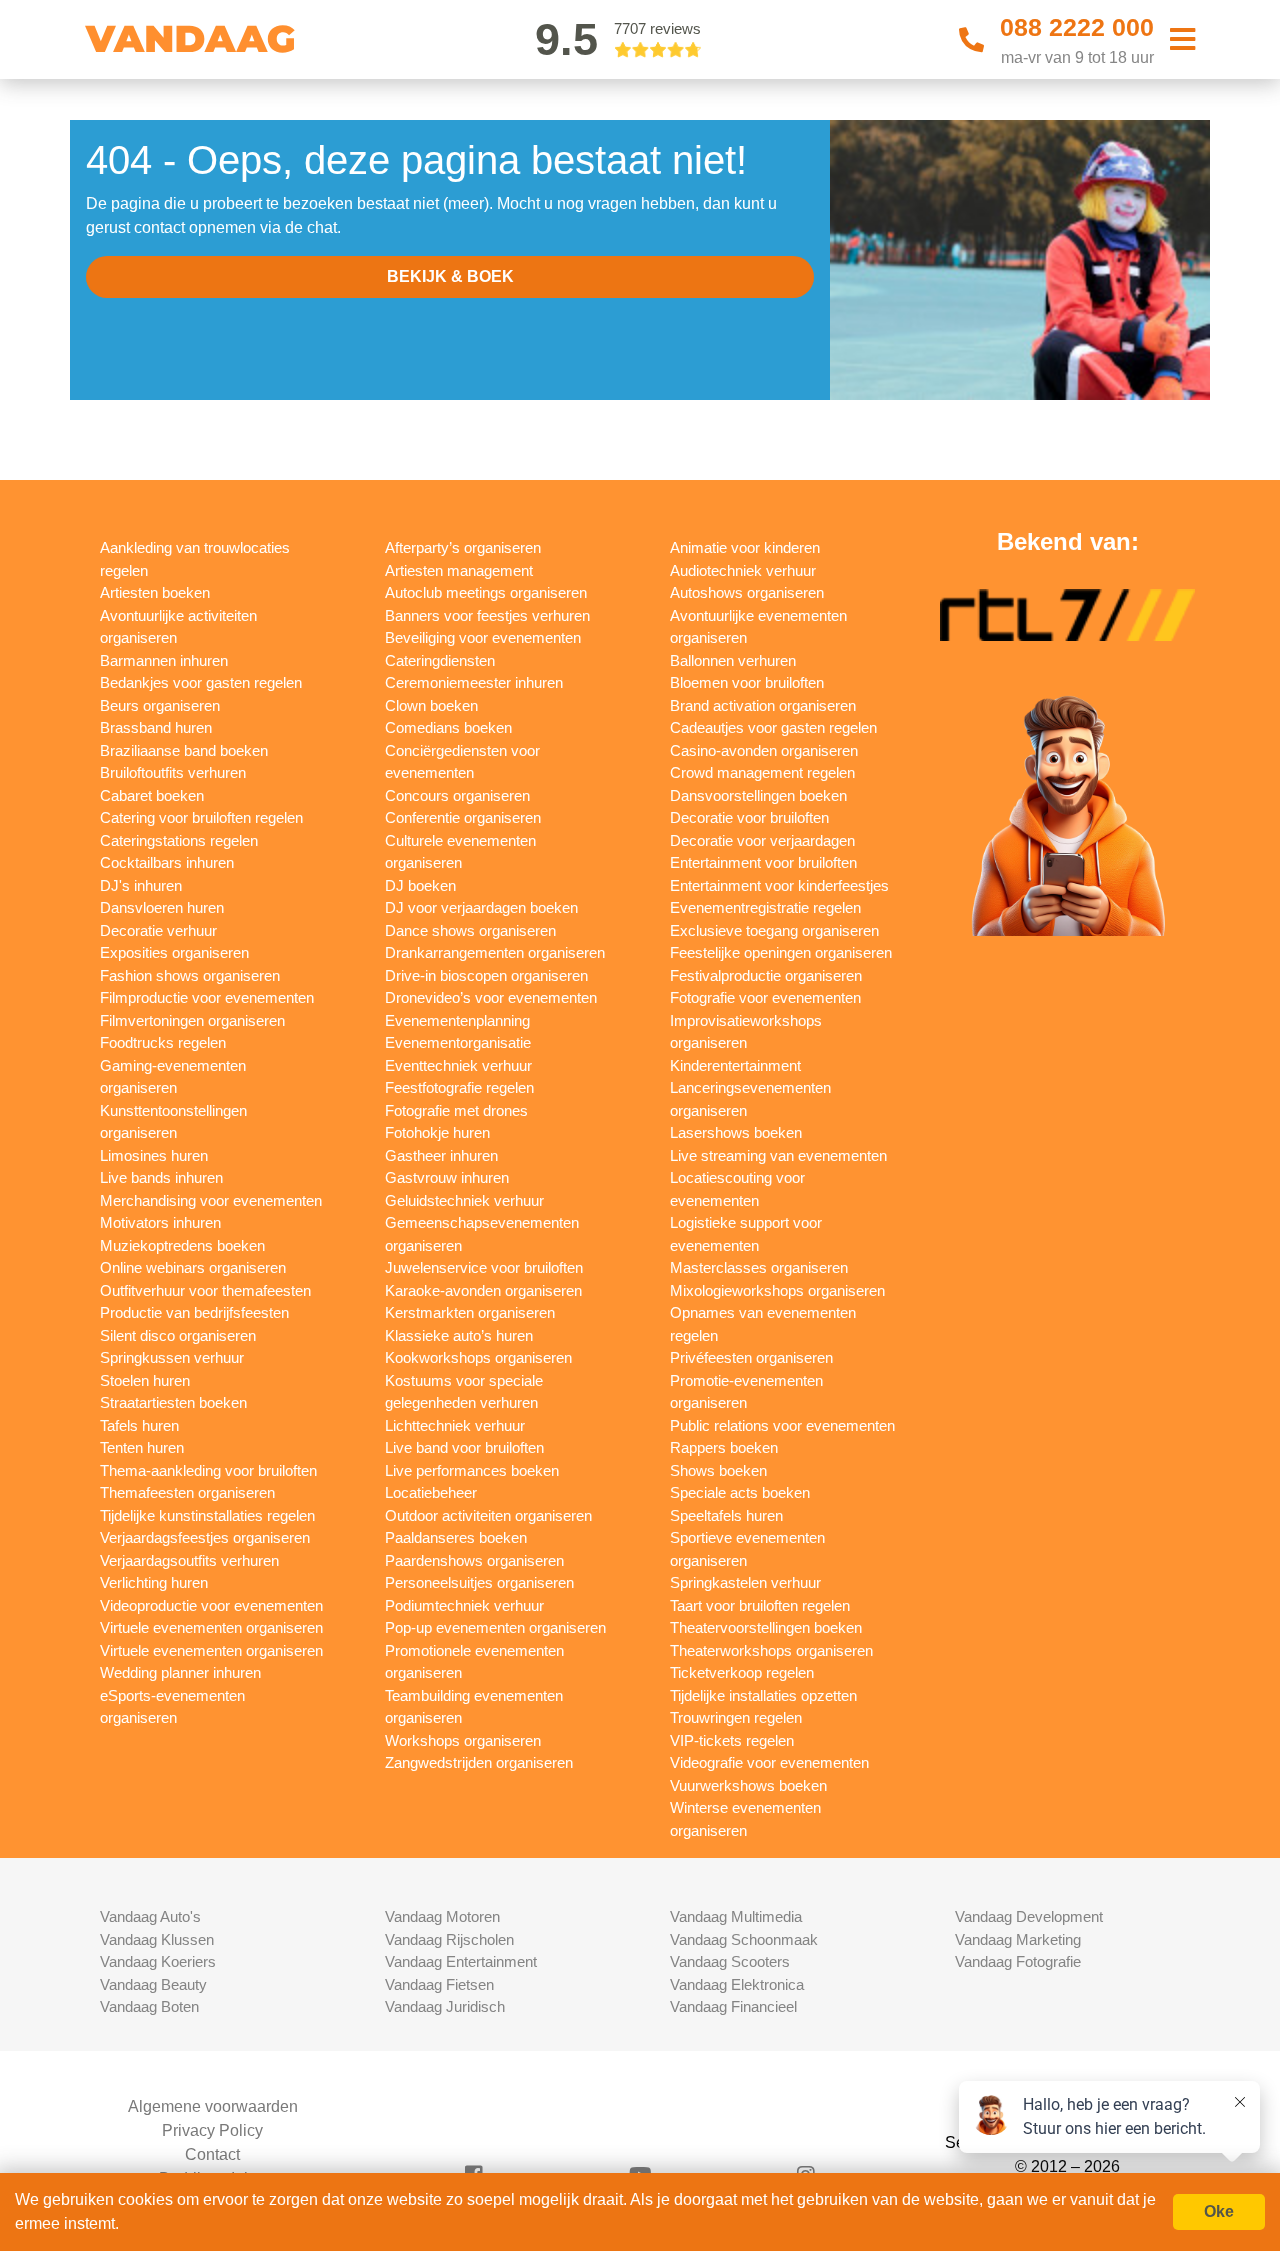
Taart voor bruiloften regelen (760, 1605)
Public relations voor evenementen (782, 1425)
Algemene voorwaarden (213, 2106)
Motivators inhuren (160, 1222)
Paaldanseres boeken (456, 1537)
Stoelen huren (145, 1380)
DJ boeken (420, 885)
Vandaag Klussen (157, 1939)
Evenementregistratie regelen (765, 907)
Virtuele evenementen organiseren (211, 1627)
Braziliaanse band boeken (184, 750)
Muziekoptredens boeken (182, 1245)
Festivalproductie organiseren (766, 975)
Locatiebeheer (431, 1492)
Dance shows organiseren (470, 930)
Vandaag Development (1029, 1916)
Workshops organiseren (463, 1740)
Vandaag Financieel (733, 2006)
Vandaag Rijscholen (449, 1939)
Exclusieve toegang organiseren (774, 930)
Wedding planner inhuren (180, 1672)
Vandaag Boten (149, 2006)
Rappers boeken (724, 1447)
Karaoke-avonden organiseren (483, 1290)
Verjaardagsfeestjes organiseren (205, 1537)
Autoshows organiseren (747, 592)
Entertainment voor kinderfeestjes (779, 885)
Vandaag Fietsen (439, 1984)
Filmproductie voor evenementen (207, 997)
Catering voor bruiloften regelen (201, 817)
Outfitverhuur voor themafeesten (205, 1290)
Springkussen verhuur (172, 1357)
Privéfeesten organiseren (751, 1357)
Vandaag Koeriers (158, 1961)
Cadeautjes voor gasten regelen (773, 727)
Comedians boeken (448, 727)
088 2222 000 (1077, 27)
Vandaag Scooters (730, 1961)
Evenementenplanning (457, 1020)
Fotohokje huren (437, 1132)
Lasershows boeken (736, 1132)
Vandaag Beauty (153, 1984)
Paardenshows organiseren (474, 1560)
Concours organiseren (457, 795)
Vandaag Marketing (1018, 1939)
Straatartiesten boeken (173, 1402)
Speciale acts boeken (740, 1492)
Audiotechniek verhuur (743, 570)
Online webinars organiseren (193, 1267)
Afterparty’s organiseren (463, 547)
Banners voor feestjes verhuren (487, 615)
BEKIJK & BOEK (450, 276)
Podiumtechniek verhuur (464, 1605)
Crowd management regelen (762, 772)
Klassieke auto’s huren (459, 1335)
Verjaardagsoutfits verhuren (189, 1560)
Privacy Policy (212, 2130)
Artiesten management (459, 570)
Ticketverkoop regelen (742, 1672)
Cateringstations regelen (179, 840)
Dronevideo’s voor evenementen (491, 997)
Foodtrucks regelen (163, 1042)
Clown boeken (431, 705)
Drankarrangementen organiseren (495, 952)
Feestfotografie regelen (459, 1087)
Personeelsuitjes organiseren (479, 1582)
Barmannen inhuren (164, 660)
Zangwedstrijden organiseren (479, 1762)
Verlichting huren (154, 1582)
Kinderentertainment (735, 1065)
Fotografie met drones (456, 1110)
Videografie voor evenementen (769, 1762)
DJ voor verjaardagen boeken (481, 907)
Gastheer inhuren (441, 1155)
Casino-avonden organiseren (764, 750)
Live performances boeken (472, 1470)
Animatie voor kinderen (745, 547)
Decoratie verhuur (158, 930)
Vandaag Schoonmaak (744, 1939)
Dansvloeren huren (162, 907)
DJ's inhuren (141, 885)
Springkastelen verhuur (745, 1582)
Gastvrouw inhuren (447, 1177)
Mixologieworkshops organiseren (777, 1290)
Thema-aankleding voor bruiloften (208, 1470)
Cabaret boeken (152, 795)
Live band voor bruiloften (464, 1447)
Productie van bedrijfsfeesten (194, 1312)
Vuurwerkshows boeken (748, 1785)
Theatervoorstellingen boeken (766, 1627)
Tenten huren (142, 1447)
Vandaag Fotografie (1018, 1961)
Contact (212, 2154)
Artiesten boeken (155, 592)
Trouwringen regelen (736, 1717)
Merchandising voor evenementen (211, 1200)
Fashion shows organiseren (190, 975)
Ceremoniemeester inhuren (474, 682)
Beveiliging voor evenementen (483, 637)
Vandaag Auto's (150, 1916)
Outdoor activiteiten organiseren (488, 1515)
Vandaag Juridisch (445, 2006)
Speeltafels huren (726, 1515)
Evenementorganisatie (458, 1042)
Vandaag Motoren (442, 1916)
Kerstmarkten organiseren (470, 1312)
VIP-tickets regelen (732, 1740)
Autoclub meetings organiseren (486, 592)
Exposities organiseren (174, 952)
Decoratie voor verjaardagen (762, 840)
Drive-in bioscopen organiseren (486, 975)
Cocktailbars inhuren (167, 862)
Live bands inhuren (161, 1177)
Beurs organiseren (160, 705)
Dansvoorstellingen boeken (758, 795)
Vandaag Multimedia (736, 1916)
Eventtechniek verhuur (458, 1065)
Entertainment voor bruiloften (763, 862)
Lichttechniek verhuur (455, 1425)
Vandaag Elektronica (737, 1984)
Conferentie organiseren (463, 817)
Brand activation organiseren (763, 705)
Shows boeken (718, 1470)
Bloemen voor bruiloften (747, 682)
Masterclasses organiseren (759, 1267)
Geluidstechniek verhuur (464, 1200)
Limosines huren (154, 1155)
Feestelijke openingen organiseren (781, 952)
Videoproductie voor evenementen (211, 1605)
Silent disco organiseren (178, 1335)
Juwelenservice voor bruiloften (484, 1267)
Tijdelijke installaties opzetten (763, 1695)
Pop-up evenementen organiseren (495, 1627)
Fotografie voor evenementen (765, 997)
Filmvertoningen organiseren (192, 1020)
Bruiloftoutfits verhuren (173, 772)
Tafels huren (139, 1425)
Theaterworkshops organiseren (771, 1650)
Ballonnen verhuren (733, 660)
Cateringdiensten (440, 660)
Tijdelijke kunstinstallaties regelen (207, 1515)
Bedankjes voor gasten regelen (201, 682)
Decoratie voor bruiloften (749, 817)
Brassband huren (156, 727)
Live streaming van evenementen (778, 1155)
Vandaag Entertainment (461, 1961)
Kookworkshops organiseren (478, 1357)
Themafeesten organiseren (187, 1492)
